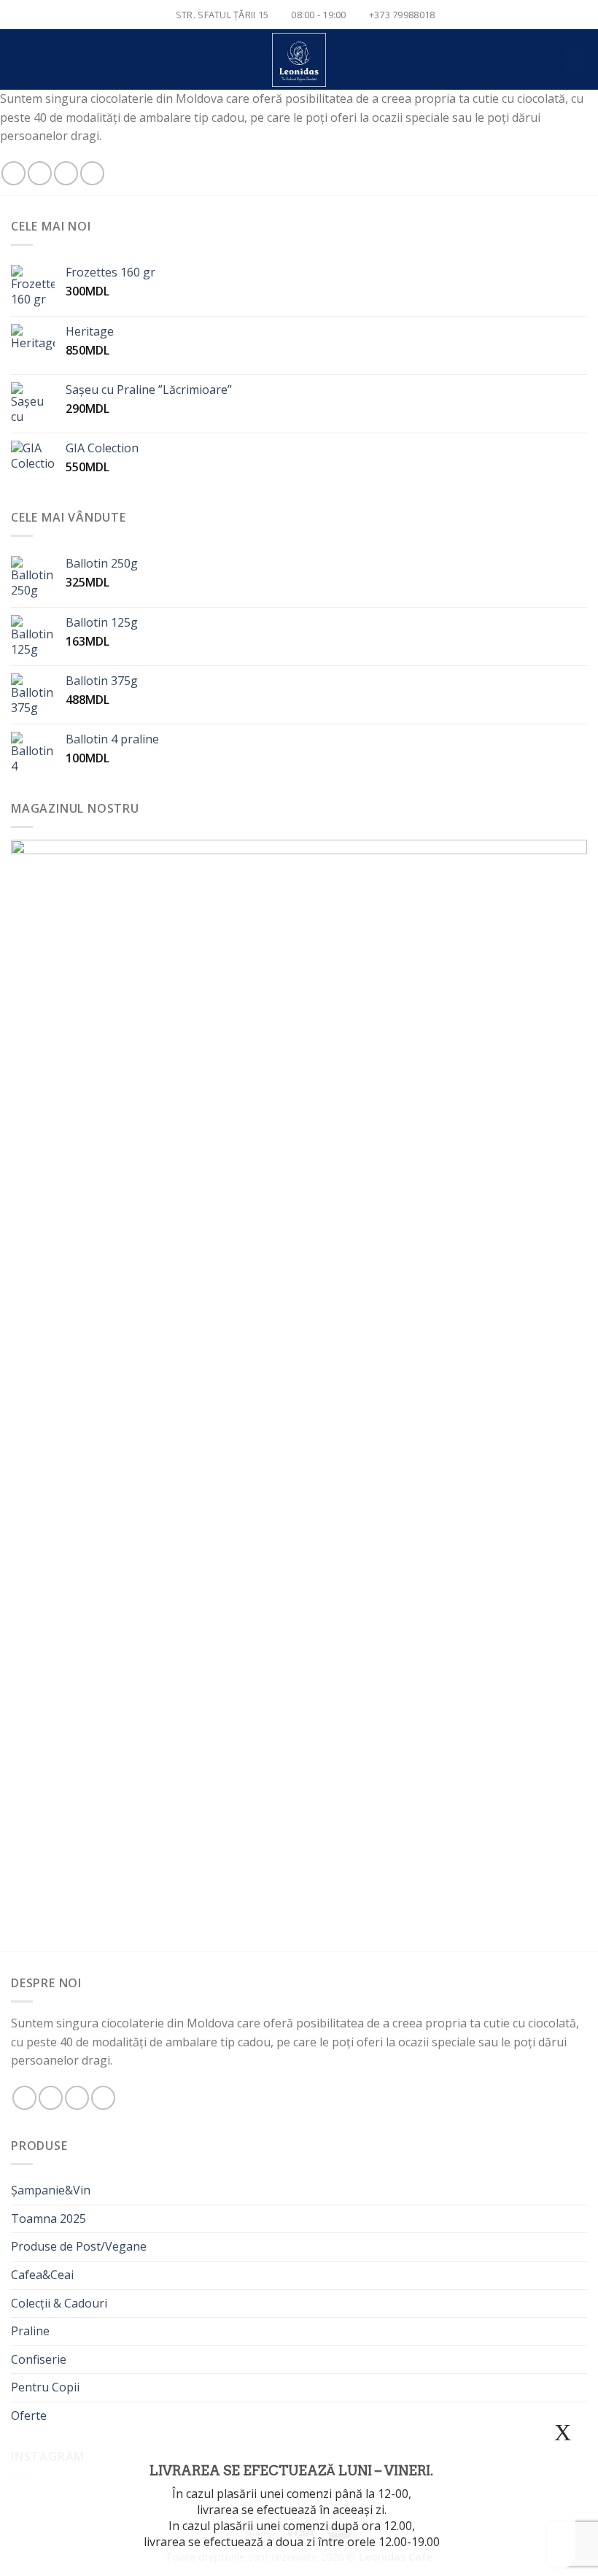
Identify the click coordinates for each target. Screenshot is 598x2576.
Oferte (29, 2416)
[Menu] (20, 59)
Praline (30, 2331)
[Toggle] (581, 2303)
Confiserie (39, 2359)
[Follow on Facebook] (13, 173)
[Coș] (574, 59)
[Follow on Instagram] (40, 173)
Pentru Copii (45, 2387)
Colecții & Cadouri (59, 2303)
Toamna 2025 (48, 2219)
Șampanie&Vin (51, 2190)
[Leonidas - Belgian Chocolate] (299, 60)
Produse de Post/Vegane (79, 2246)
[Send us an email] (66, 173)
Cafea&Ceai (42, 2275)
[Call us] (92, 173)
